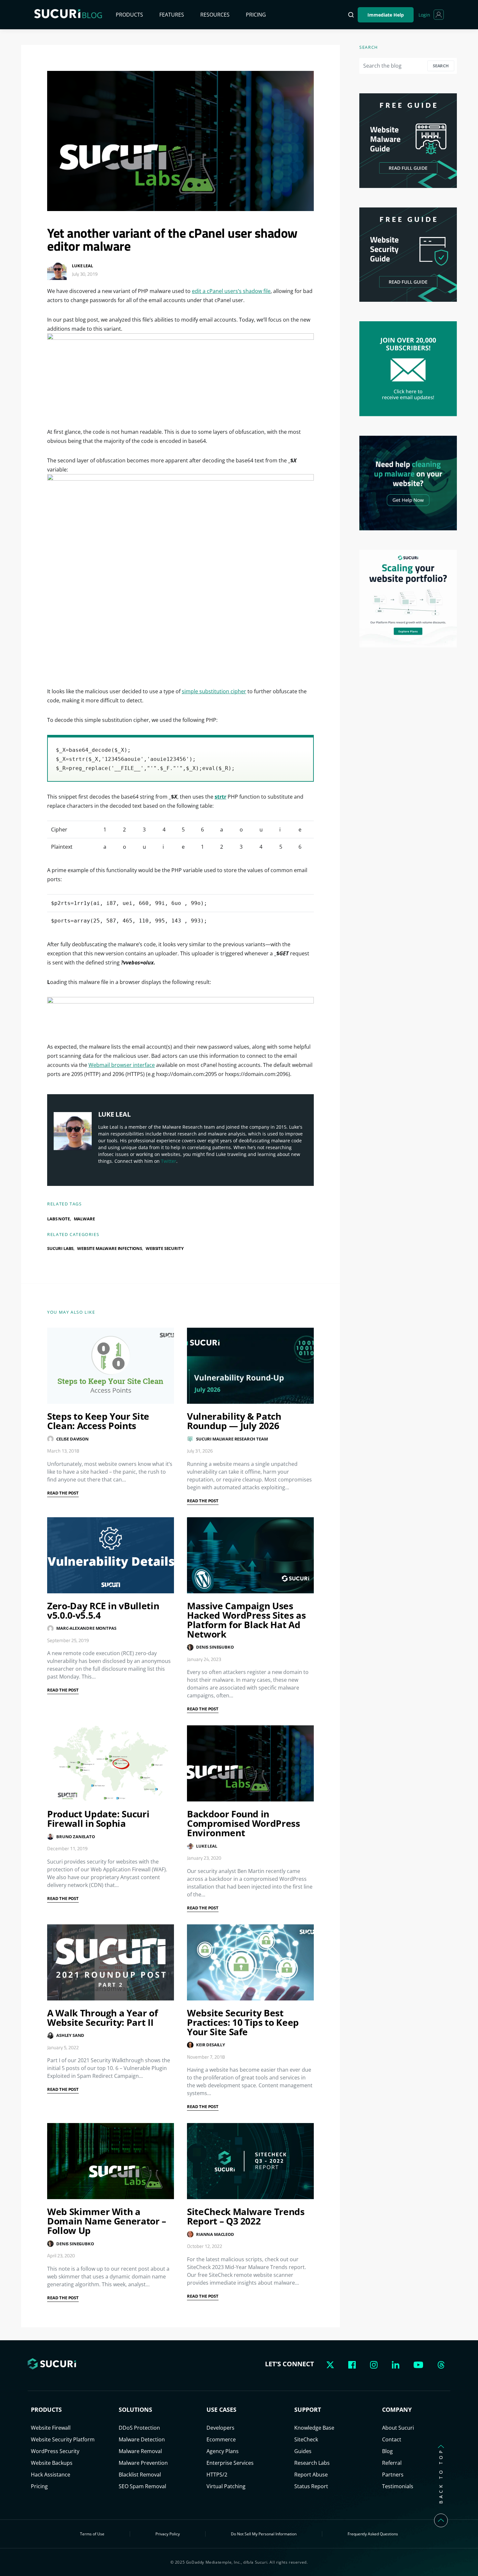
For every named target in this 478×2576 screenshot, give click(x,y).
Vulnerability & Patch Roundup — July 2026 (234, 1421)
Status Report (311, 2486)
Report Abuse (311, 2475)
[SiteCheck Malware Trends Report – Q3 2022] (250, 2161)
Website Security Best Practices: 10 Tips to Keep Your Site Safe (243, 2022)
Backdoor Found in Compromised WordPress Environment (244, 1823)
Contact (392, 2439)
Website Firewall (51, 2428)
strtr (220, 797)
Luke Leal (82, 266)
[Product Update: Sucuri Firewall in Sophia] (111, 1763)
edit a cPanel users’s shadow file (231, 291)
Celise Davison (73, 1439)
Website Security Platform (63, 2439)
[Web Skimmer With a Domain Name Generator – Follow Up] (111, 2161)
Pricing (256, 15)
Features (172, 15)
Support (308, 2410)
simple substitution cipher (214, 691)
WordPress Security (55, 2451)
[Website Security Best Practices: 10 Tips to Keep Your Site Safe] (250, 1962)
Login (424, 15)
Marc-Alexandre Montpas (86, 1628)
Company (397, 2410)
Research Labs (312, 2463)
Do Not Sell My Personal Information (264, 2534)
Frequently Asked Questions (373, 2534)
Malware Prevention (143, 2463)
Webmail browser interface (122, 1065)
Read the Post (63, 1493)
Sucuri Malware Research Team (232, 1439)
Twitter (169, 1161)
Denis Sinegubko (215, 1647)
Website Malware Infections (110, 1248)
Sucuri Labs (60, 1248)
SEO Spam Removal (142, 2486)
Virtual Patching (226, 2486)
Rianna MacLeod (215, 2234)
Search (441, 66)
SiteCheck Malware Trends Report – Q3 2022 (246, 2216)
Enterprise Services (230, 2463)
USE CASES (221, 2410)
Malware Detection (142, 2439)
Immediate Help (386, 15)
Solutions (135, 2410)
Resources (215, 15)
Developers (220, 2428)
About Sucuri (398, 2428)
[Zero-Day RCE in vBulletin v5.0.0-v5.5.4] (111, 1555)
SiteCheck (306, 2439)
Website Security (165, 1248)
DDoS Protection (139, 2428)
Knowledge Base (314, 2428)
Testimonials (398, 2486)
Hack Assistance (51, 2475)
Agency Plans (223, 2451)
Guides (303, 2451)
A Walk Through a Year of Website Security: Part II (103, 2018)
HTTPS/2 (217, 2475)
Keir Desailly (211, 2045)
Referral (392, 2463)
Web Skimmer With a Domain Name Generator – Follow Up (107, 2221)
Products (129, 15)
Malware (84, 1219)
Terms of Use (92, 2534)
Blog (387, 2451)
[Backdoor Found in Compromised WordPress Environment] (250, 1763)
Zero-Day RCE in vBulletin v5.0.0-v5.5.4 (103, 1610)
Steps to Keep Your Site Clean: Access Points (98, 1421)
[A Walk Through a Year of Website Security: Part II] (111, 1962)
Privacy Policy (168, 2534)
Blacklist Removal (140, 2475)
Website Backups (52, 2463)
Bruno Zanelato (76, 1837)
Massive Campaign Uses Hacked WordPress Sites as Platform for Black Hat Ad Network (246, 1620)
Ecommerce (221, 2439)
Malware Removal (140, 2451)
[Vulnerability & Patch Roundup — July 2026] (250, 1366)
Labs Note (59, 1219)
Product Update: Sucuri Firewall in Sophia (98, 1819)
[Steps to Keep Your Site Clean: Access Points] (111, 1366)
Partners (393, 2475)
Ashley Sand (70, 2035)
